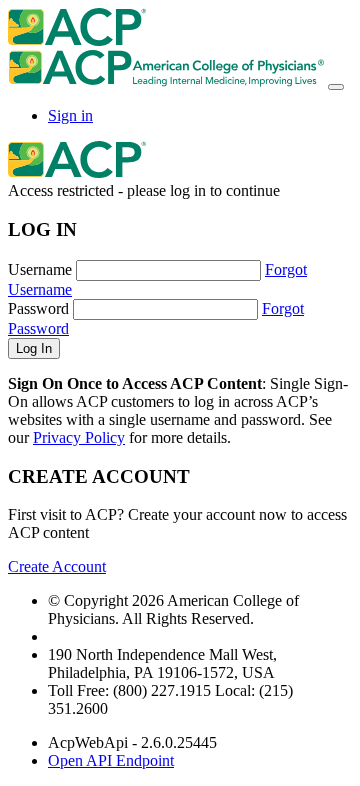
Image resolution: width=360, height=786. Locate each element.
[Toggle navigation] (336, 87)
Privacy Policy (79, 437)
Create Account (57, 566)
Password (38, 308)
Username (40, 269)
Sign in (70, 115)
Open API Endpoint (111, 760)
